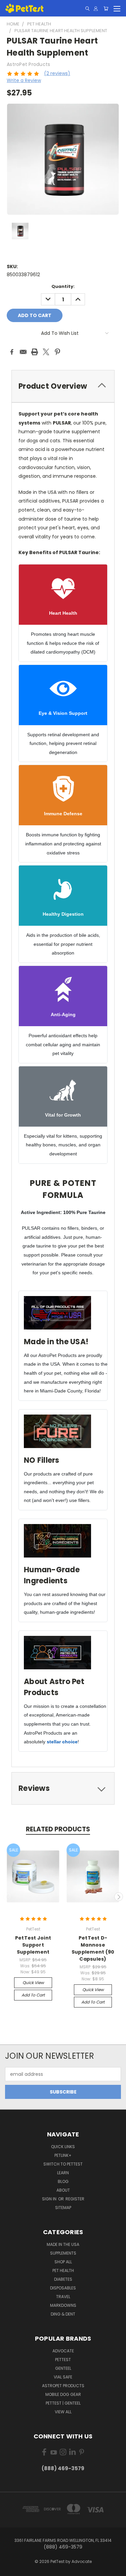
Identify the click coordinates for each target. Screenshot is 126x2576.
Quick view (33, 1983)
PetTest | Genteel (63, 2403)
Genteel (63, 2368)
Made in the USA (63, 2244)
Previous (8, 1897)
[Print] (35, 352)
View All (63, 2412)
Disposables (63, 2288)
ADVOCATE (63, 2351)
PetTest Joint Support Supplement (33, 1945)
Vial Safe (63, 2377)
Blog (63, 2181)
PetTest (63, 2360)
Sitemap (63, 2208)
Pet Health (63, 2270)
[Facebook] (12, 352)
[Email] (23, 352)
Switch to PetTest (63, 2164)
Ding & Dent (63, 2314)
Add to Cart (33, 1995)
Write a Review (24, 80)
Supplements (63, 2253)
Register (75, 2199)
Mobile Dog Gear (63, 2394)
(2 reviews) (57, 73)
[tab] (63, 386)
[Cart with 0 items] (106, 9)
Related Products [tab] (58, 1829)
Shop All (63, 2262)
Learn (63, 2173)
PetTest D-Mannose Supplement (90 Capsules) (93, 1948)
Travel (63, 2297)
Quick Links (63, 2147)
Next (119, 1897)
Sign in (50, 2199)
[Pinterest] (57, 352)
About (63, 2190)
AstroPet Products (63, 2386)
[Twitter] (46, 352)
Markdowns (63, 2305)
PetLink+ (63, 2155)
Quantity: (63, 286)
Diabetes (63, 2279)
